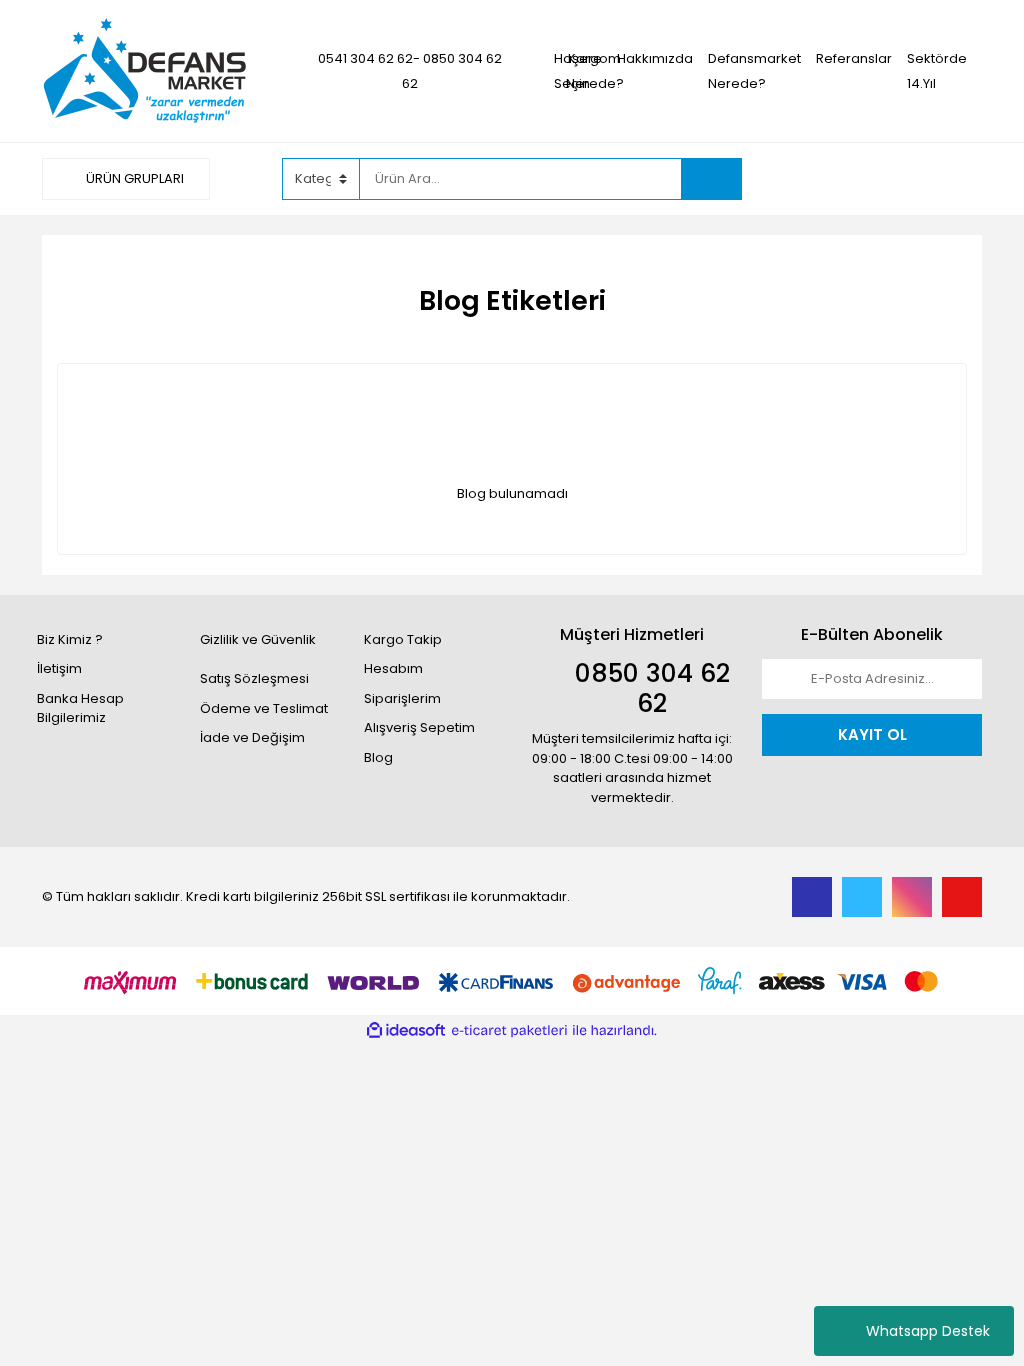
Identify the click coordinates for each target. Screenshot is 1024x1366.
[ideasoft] (406, 1031)
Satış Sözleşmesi (254, 678)
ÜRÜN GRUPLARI (133, 178)
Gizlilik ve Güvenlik (258, 639)
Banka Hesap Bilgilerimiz (80, 708)
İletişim (59, 668)
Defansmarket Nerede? (754, 71)
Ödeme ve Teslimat (264, 708)
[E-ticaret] (509, 1031)
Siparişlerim (402, 698)
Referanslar (854, 58)
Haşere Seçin (578, 71)
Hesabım (393, 668)
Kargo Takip (403, 639)
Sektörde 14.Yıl (937, 71)
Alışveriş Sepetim (419, 727)
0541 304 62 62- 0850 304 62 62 (410, 71)
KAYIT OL (872, 734)
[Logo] (145, 70)
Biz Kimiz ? (70, 639)
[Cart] (952, 179)
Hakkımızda (655, 58)
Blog (378, 757)
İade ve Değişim (252, 737)
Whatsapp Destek (928, 1331)
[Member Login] (832, 178)
